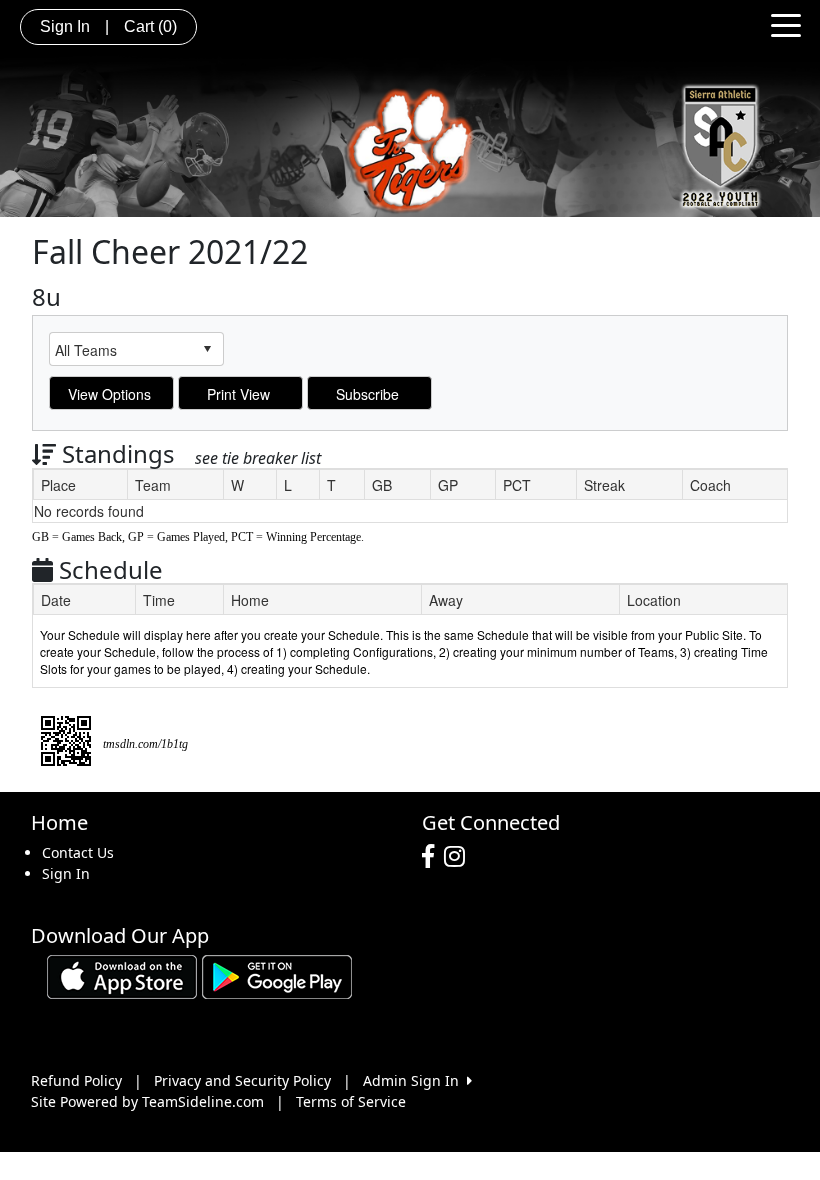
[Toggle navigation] (786, 24)
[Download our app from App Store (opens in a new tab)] (122, 974)
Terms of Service (351, 1101)
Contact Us (78, 852)
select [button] (207, 349)
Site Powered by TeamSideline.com (147, 1101)
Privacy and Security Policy (242, 1080)
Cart (150, 26)
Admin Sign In (415, 1080)
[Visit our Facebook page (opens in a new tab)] (433, 857)
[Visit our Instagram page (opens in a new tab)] (459, 857)
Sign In (66, 873)
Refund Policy (76, 1080)
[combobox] (121, 349)
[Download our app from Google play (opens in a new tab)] (277, 974)
